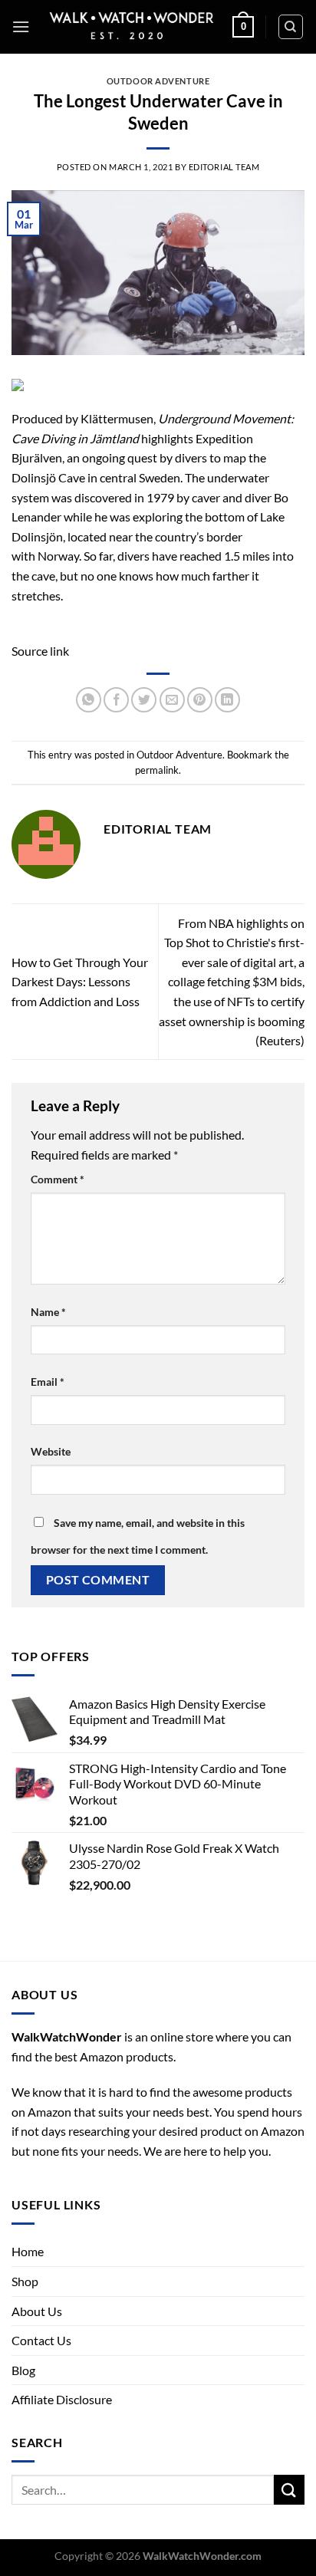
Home (28, 2251)
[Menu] (21, 26)
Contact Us (41, 2340)
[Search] (291, 27)
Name (48, 1312)
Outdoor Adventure (158, 81)
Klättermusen (117, 418)
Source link (40, 651)
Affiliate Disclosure (62, 2399)
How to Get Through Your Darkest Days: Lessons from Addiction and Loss (80, 982)
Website (51, 1451)
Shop (25, 2281)
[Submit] (289, 2490)
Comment (58, 1179)
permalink (157, 770)
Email (48, 1382)
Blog (23, 2370)
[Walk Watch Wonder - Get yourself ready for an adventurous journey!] (131, 27)
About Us (37, 2311)
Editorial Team (224, 167)
